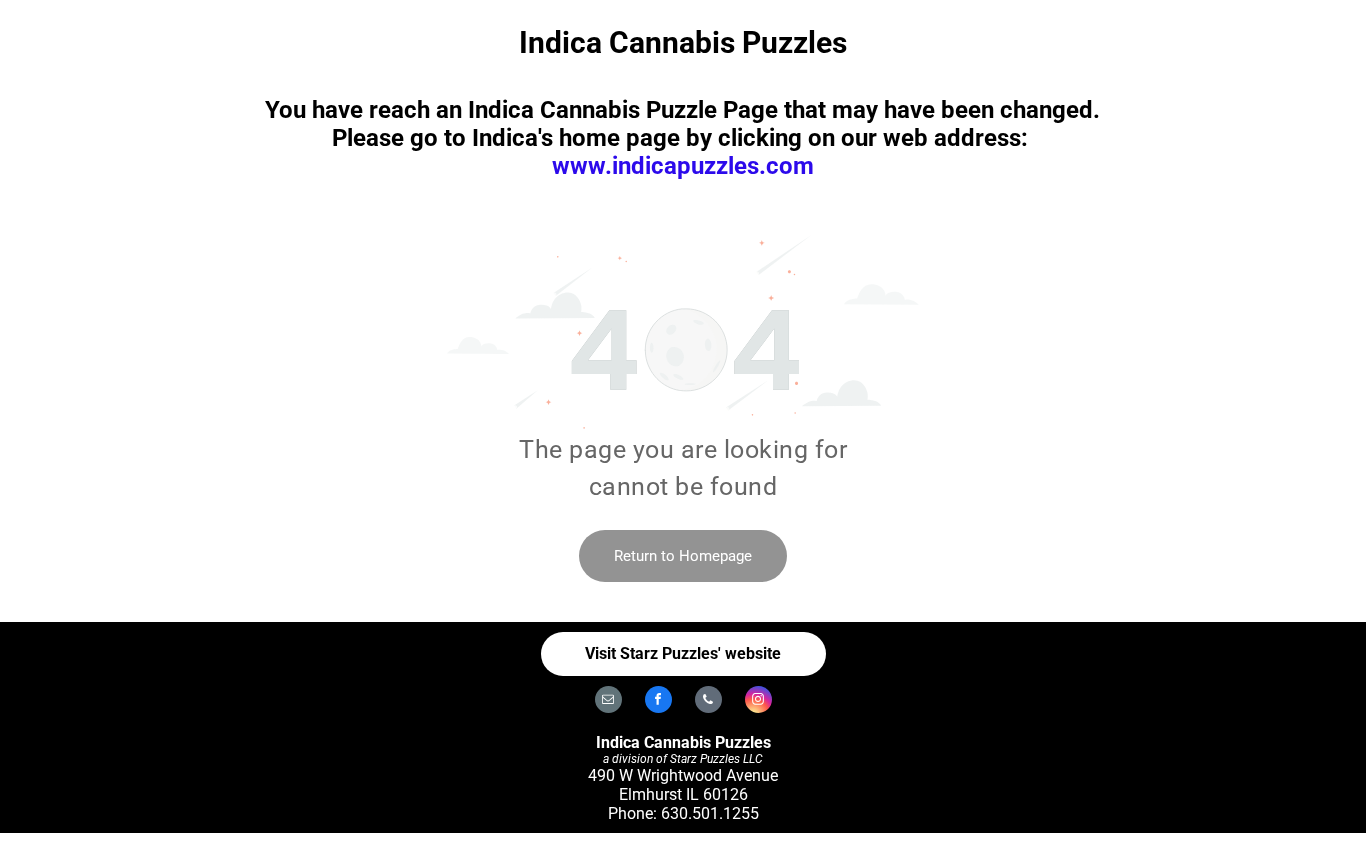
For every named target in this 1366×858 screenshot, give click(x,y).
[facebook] (658, 702)
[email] (608, 702)
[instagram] (758, 702)
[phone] (708, 702)
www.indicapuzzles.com (683, 166)
